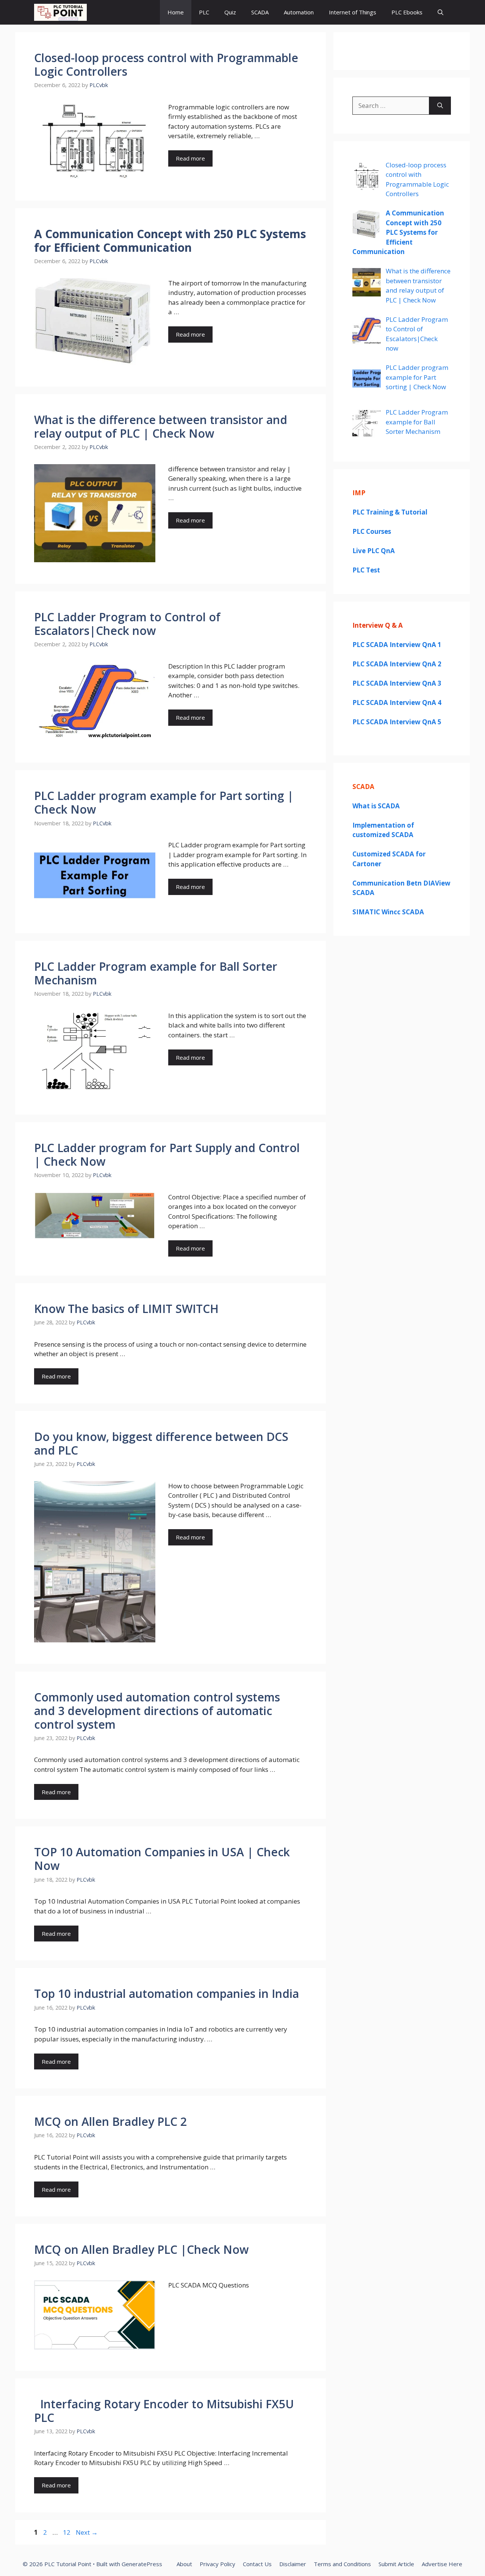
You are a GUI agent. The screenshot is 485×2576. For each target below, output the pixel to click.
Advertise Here (442, 2564)
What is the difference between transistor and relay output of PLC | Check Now (161, 426)
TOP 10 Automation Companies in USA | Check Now (162, 1859)
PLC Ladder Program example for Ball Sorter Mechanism (156, 973)
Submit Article (396, 2564)
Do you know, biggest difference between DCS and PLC (161, 1443)
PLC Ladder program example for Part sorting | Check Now (164, 802)
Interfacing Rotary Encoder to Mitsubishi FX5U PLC (164, 2411)
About (184, 2564)
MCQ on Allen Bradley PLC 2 (110, 2121)
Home (176, 12)
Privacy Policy (217, 2564)
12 (67, 2532)
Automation (299, 12)
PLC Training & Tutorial (390, 512)
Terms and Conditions (342, 2564)
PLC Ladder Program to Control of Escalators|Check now (127, 624)
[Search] (440, 106)
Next (87, 2532)
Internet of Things (353, 12)
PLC (204, 12)
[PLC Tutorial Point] (60, 12)
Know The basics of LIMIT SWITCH (126, 1309)
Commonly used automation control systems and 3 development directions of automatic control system (157, 1711)
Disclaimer (293, 2564)
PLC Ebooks (407, 12)
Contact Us (257, 2564)
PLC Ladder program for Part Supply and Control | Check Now (167, 1155)
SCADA (260, 12)
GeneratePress (142, 2564)
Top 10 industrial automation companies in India (167, 1994)
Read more (190, 158)
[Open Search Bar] (440, 12)
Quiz (230, 12)
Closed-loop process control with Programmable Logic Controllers (166, 65)
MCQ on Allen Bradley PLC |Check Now (141, 2249)
